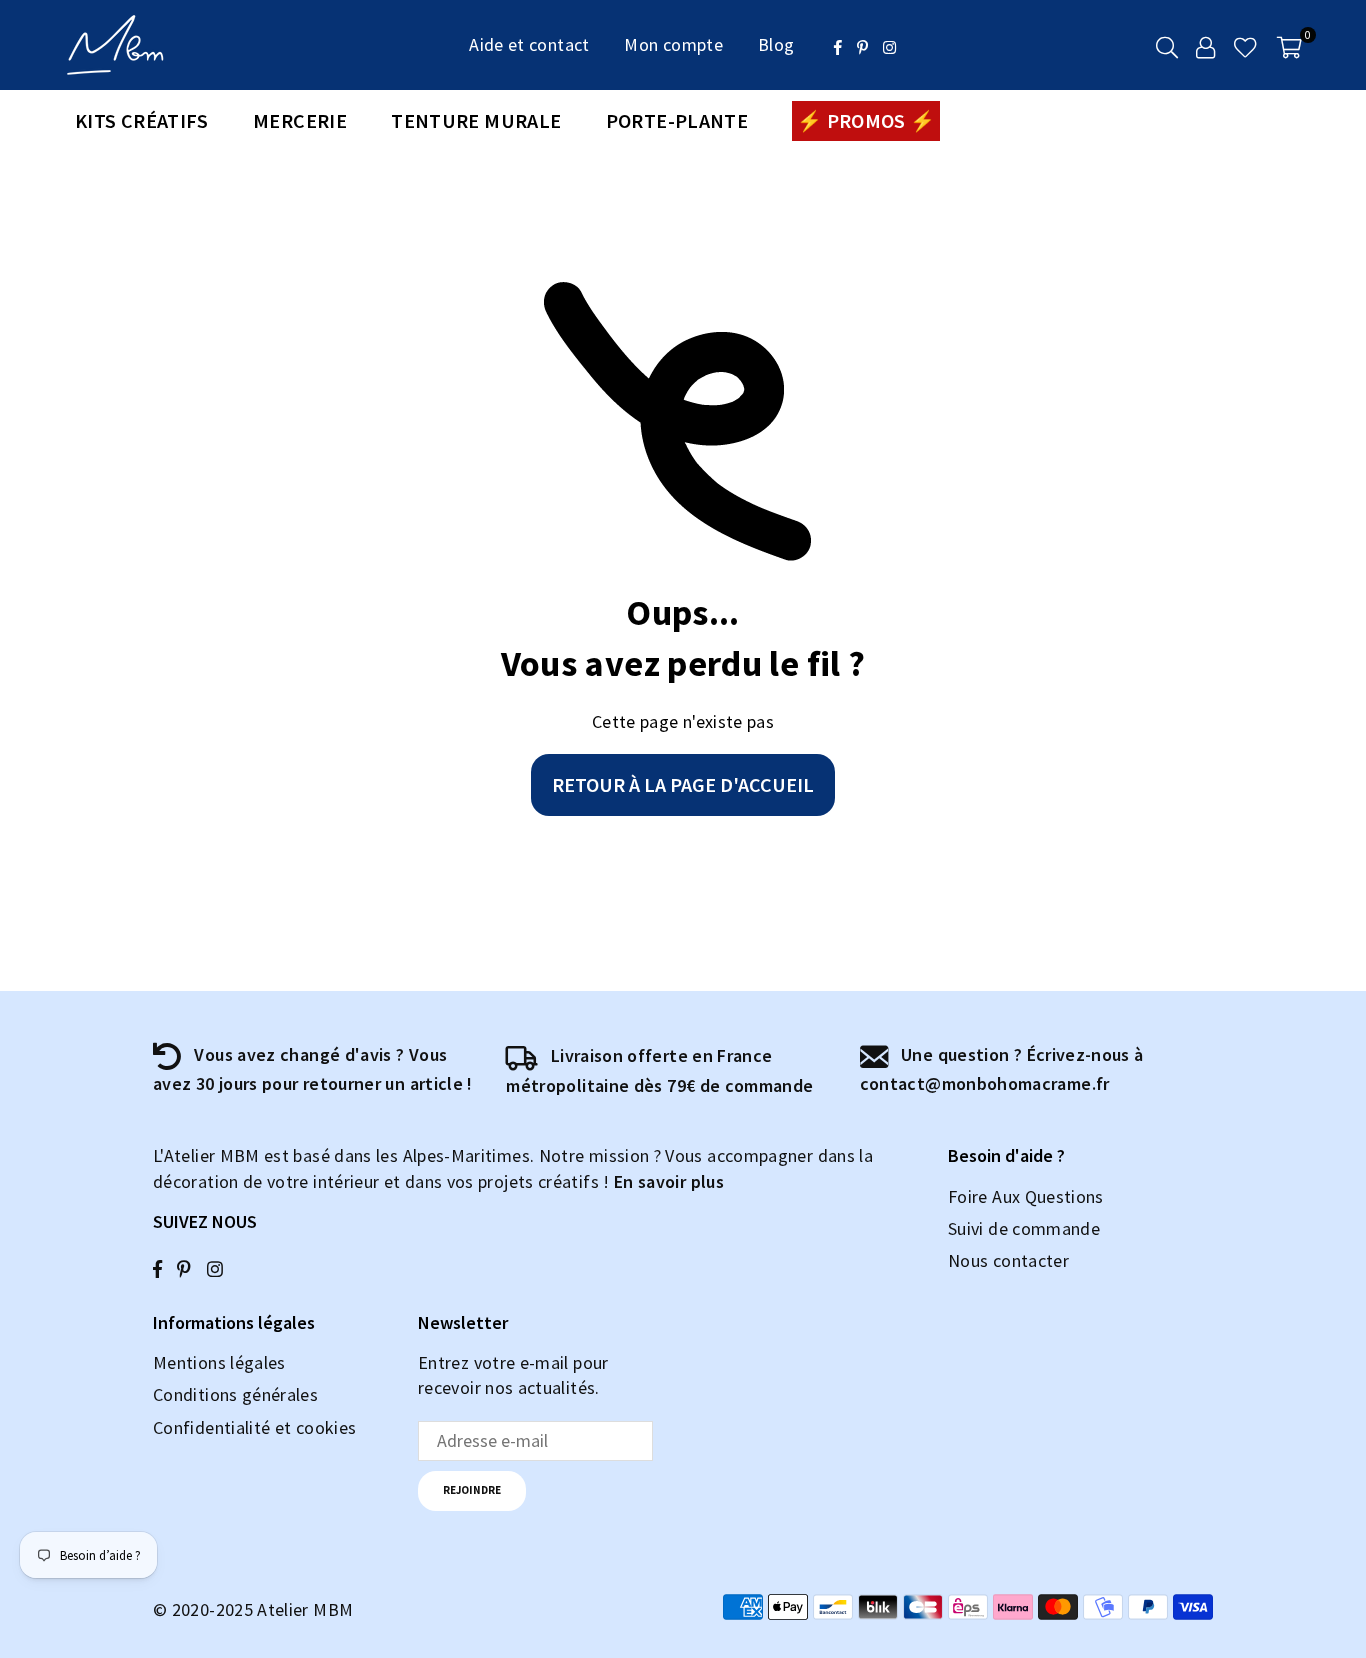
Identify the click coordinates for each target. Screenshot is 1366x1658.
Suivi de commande (1024, 1228)
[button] (1289, 45)
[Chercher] (1167, 45)
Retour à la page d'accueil (683, 784)
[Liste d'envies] (1245, 45)
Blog (776, 44)
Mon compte (673, 44)
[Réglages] (1205, 45)
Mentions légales (219, 1362)
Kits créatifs (142, 120)
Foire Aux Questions (1026, 1196)
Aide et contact (529, 44)
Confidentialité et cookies (254, 1427)
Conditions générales (235, 1394)
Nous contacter (1008, 1260)
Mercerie (300, 120)
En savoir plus (669, 1181)
